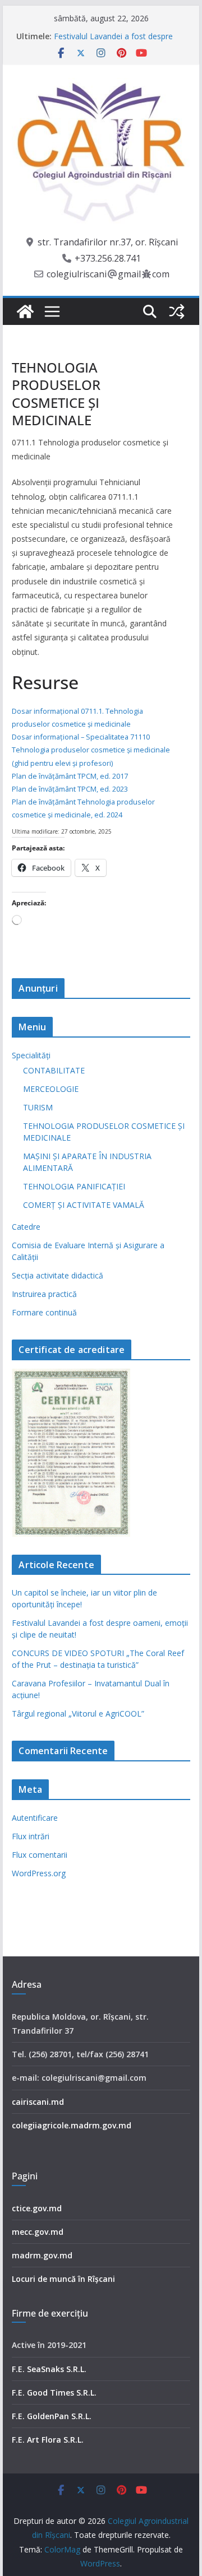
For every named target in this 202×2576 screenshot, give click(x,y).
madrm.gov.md (42, 2255)
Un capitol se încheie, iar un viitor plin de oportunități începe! (114, 34)
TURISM (38, 1107)
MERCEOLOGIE (51, 1089)
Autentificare (35, 1818)
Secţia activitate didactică (58, 1275)
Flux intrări (31, 1836)
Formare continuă (44, 1312)
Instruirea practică (44, 1294)
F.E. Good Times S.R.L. (54, 2393)
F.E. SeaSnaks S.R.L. (49, 2369)
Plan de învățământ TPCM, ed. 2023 (70, 789)
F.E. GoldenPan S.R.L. (52, 2416)
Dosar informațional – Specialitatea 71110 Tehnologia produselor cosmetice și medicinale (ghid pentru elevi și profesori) (91, 750)
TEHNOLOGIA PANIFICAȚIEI (74, 1186)
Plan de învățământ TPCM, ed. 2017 (70, 776)
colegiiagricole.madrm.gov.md (72, 2125)
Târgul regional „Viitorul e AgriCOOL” (78, 1714)
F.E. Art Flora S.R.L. (48, 2440)
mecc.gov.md (38, 2232)
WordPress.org (39, 1873)
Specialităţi (31, 1055)
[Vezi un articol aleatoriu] (177, 311)
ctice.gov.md (37, 2208)
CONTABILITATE (54, 1070)
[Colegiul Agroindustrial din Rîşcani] (25, 311)
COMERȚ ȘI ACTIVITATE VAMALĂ (84, 1205)
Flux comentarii (40, 1855)
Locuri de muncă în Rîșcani (63, 2279)
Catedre (26, 1227)
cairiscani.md (38, 2102)
